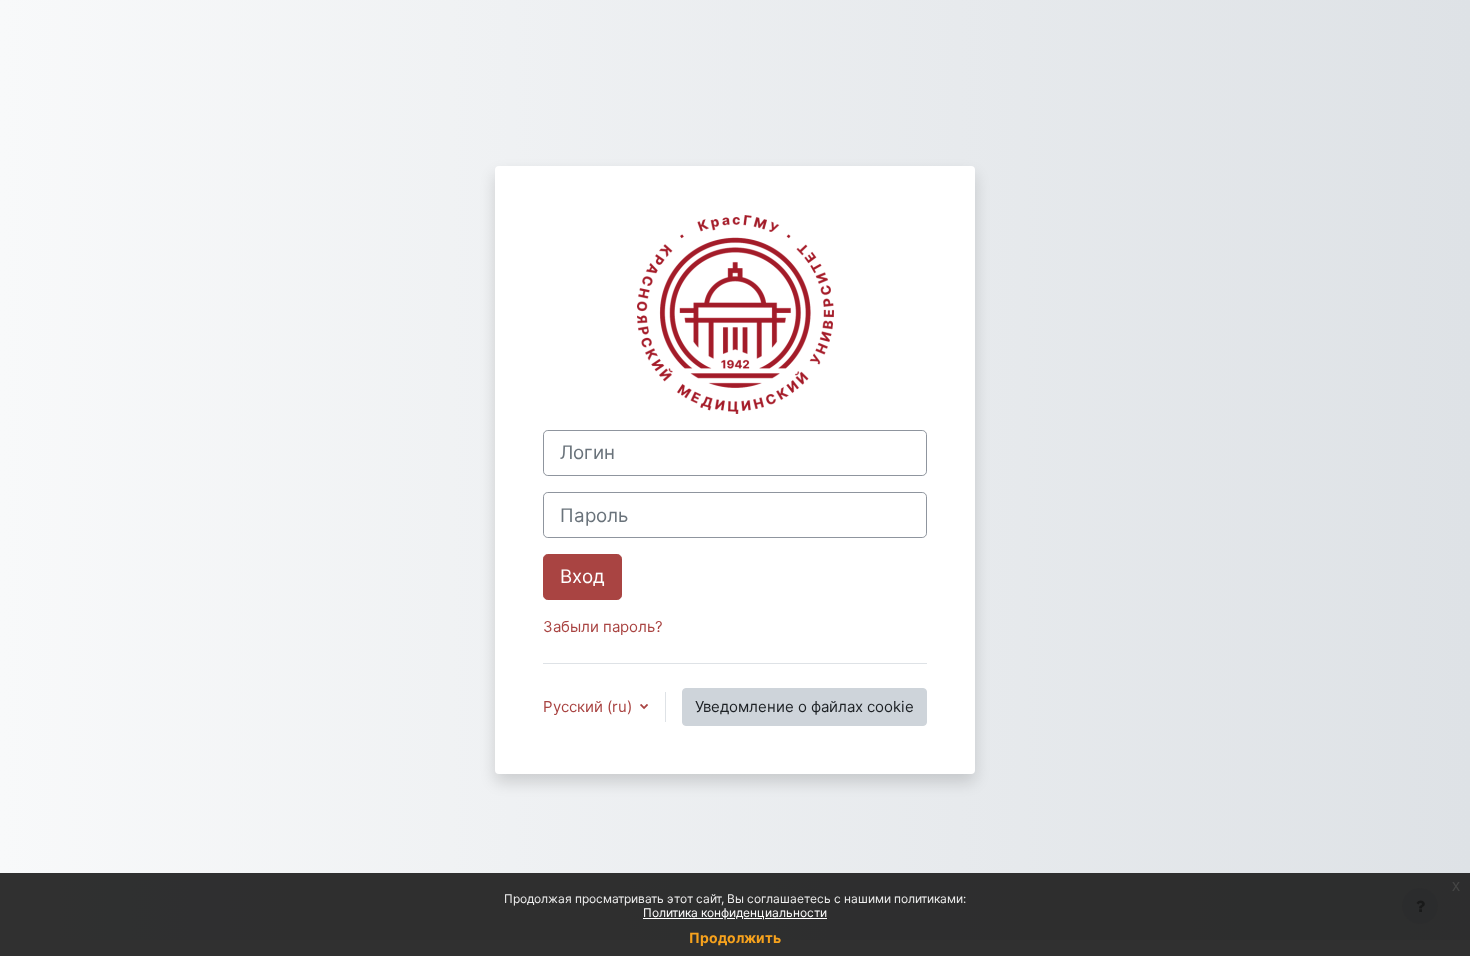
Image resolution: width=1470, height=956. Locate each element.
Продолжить (735, 937)
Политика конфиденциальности (735, 912)
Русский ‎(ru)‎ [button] (589, 706)
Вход (582, 576)
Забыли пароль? (603, 626)
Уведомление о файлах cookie (804, 706)
